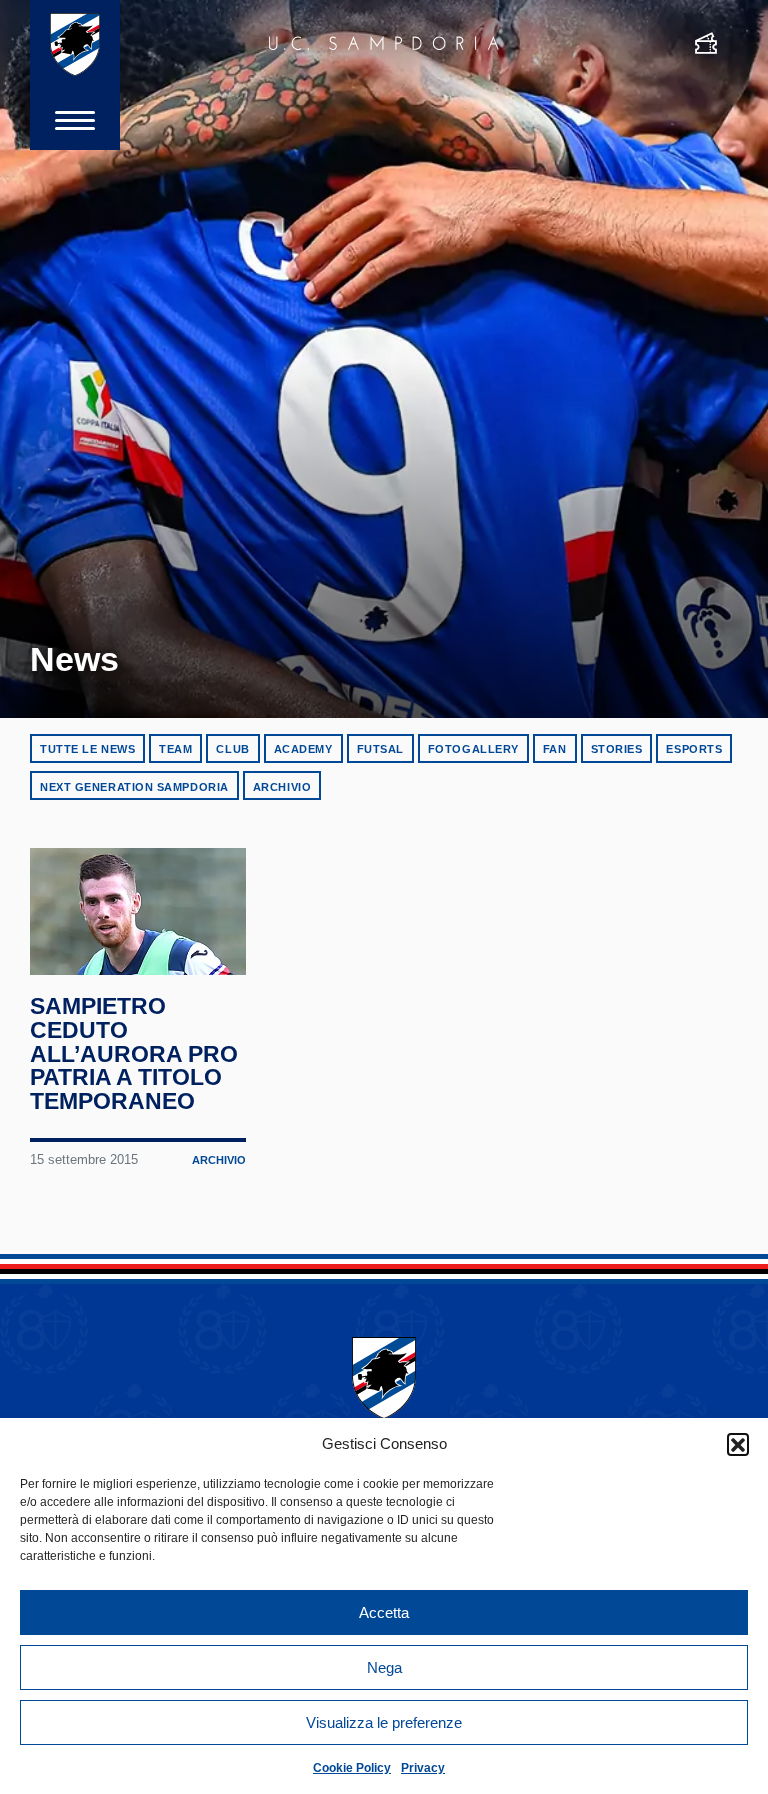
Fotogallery (473, 749)
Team (175, 749)
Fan (555, 749)
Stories (617, 749)
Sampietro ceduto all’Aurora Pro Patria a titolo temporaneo (134, 1053)
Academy (303, 749)
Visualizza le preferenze (384, 1722)
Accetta (384, 1612)
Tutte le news (87, 749)
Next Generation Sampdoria (134, 787)
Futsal (380, 749)
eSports (694, 749)
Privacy (423, 1768)
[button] (738, 1444)
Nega (384, 1667)
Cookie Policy (352, 1768)
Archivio (282, 787)
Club (232, 749)
